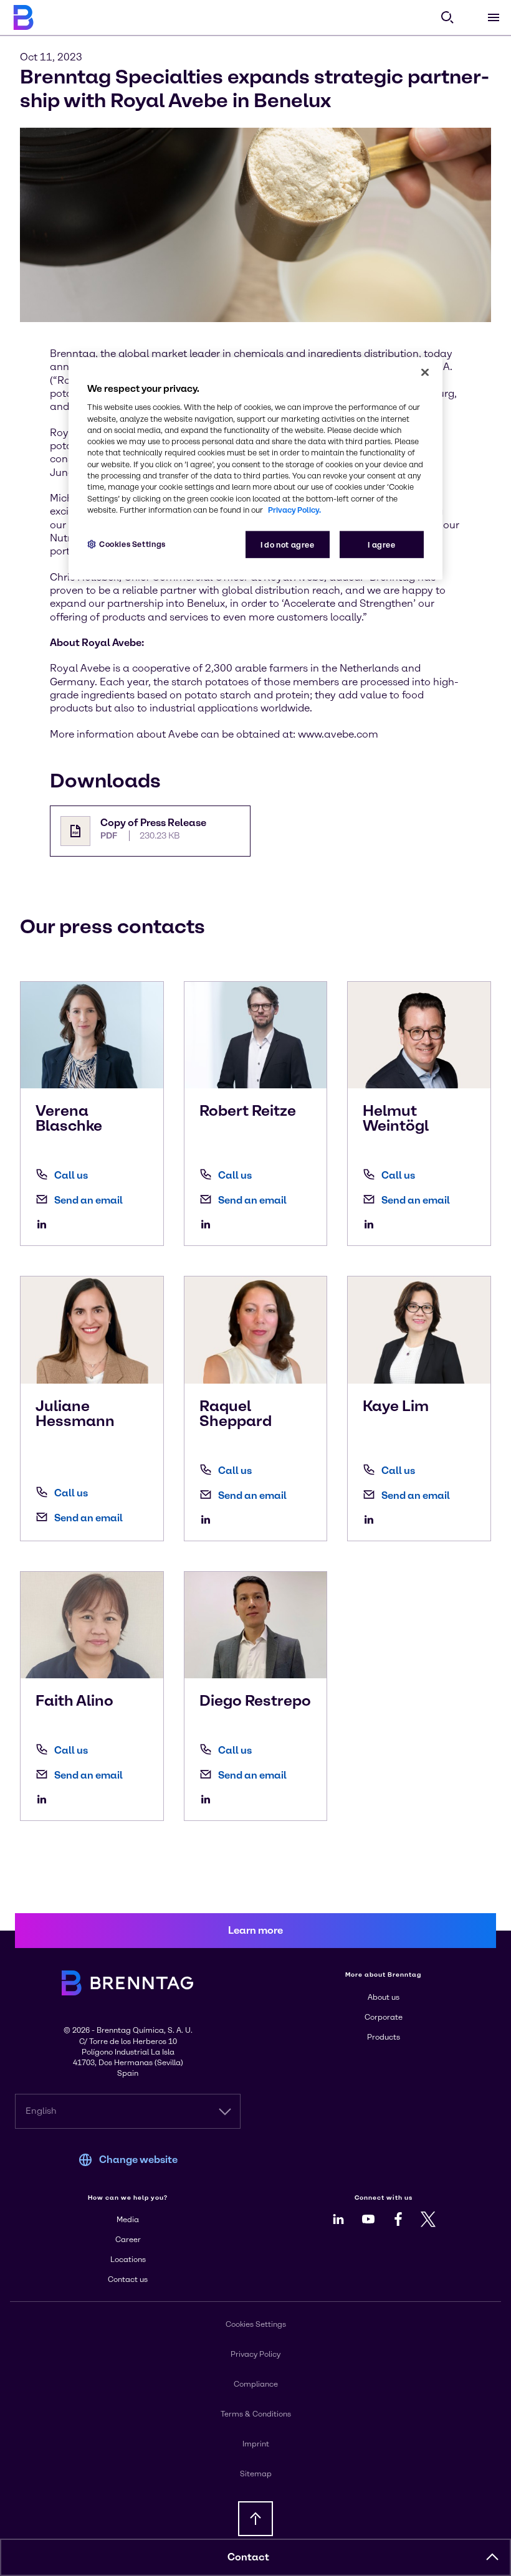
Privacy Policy (255, 2354)
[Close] (425, 373)
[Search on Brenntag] (447, 17)
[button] (492, 2557)
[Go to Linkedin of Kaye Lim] (372, 1519)
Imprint (256, 2444)
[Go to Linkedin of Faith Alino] (45, 1799)
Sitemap (256, 2474)
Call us (71, 1175)
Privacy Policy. (294, 509)
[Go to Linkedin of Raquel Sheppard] (209, 1519)
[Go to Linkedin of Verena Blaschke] (45, 1224)
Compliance (256, 2384)
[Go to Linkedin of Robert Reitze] (209, 1224)
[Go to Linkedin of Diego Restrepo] (209, 1799)
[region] (255, 469)
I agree (381, 545)
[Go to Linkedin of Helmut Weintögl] (372, 1224)
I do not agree (288, 545)
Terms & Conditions (256, 2414)
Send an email (88, 1200)
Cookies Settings (132, 544)
